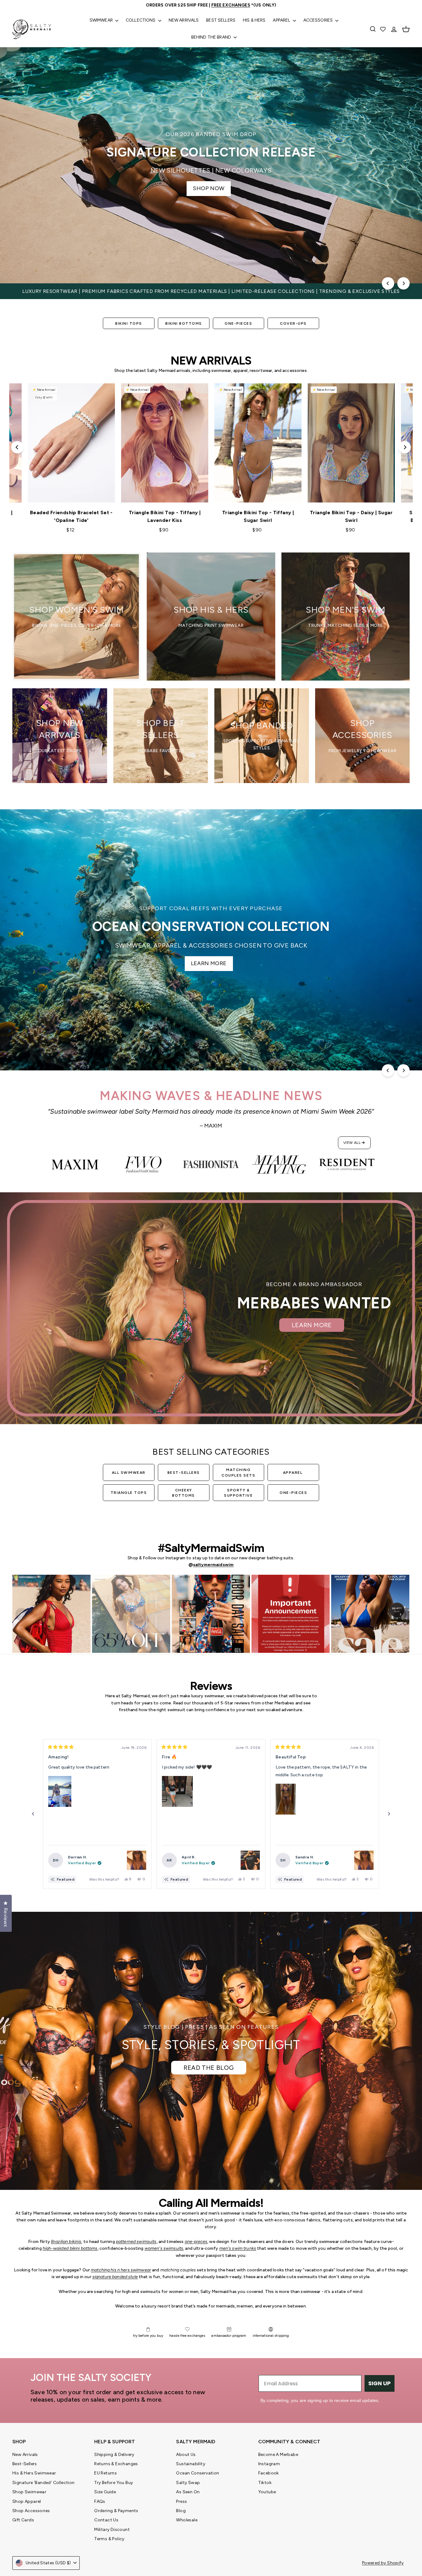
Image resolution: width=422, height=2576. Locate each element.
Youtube (267, 2492)
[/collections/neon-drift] (211, 940)
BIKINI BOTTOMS (184, 323)
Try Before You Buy (114, 2483)
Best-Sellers (184, 1473)
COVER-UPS (293, 323)
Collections (141, 20)
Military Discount (112, 2530)
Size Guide (105, 2492)
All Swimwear (129, 1473)
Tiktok (265, 2483)
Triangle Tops (129, 1493)
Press (181, 2501)
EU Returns (105, 2473)
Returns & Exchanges (116, 2464)
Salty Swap (188, 2483)
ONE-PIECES (238, 323)
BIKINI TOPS (129, 323)
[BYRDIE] (347, 1165)
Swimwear (102, 20)
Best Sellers (221, 20)
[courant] (75, 1165)
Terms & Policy (109, 2539)
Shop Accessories (31, 2511)
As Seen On (188, 2492)
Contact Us (106, 2520)
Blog (181, 2511)
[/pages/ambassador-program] (211, 1308)
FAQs (100, 2501)
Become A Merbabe (278, 2455)
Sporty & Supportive (238, 1493)
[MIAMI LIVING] (279, 1165)
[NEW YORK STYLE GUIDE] (211, 1165)
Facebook (269, 2473)
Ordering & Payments (116, 2511)
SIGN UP (380, 2383)
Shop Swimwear (29, 2492)
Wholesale (187, 2520)
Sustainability (191, 2464)
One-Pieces (293, 1493)
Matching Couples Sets (238, 1472)
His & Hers (254, 20)
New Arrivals (184, 20)
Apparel (282, 20)
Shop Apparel (27, 2501)
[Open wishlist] (383, 29)
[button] (60, 1791)
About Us (186, 2455)
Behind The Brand (212, 37)
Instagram (269, 2464)
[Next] (403, 283)
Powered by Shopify (383, 2563)
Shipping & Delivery (114, 2455)
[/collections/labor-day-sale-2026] (211, 165)
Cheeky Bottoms (184, 1493)
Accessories (319, 20)
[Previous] (388, 283)
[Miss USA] (143, 1165)
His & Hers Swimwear (34, 2473)
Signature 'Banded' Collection (44, 2483)
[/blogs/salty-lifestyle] (211, 2051)
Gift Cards (23, 2520)
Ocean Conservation (198, 2473)
